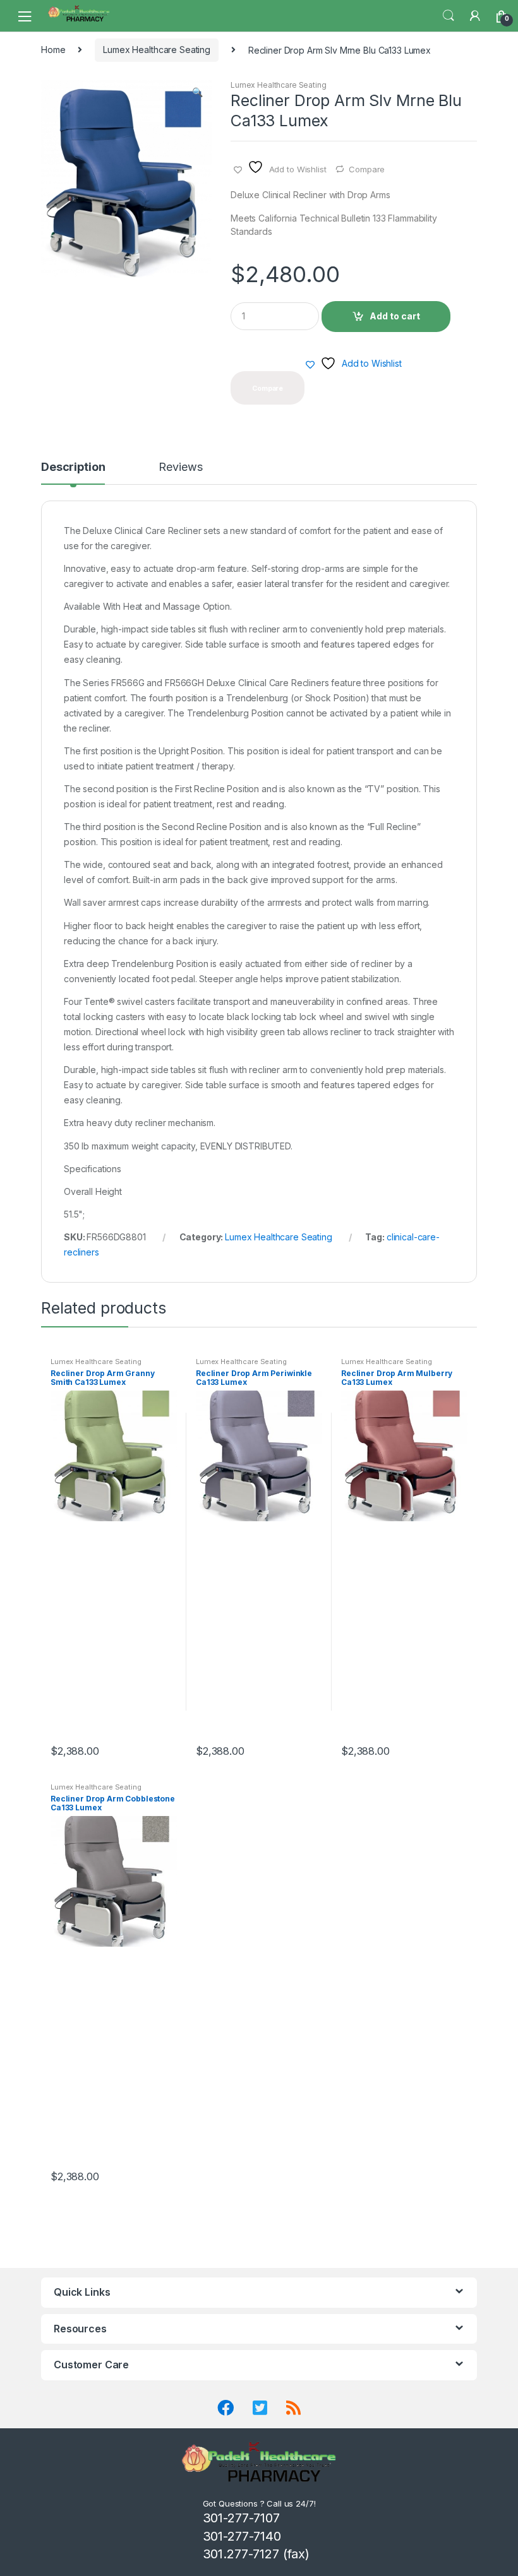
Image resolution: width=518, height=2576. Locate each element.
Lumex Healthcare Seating (157, 50)
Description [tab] (73, 467)
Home (53, 50)
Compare (367, 169)
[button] (197, 93)
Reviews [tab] (180, 467)
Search (449, 16)
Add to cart (395, 316)
